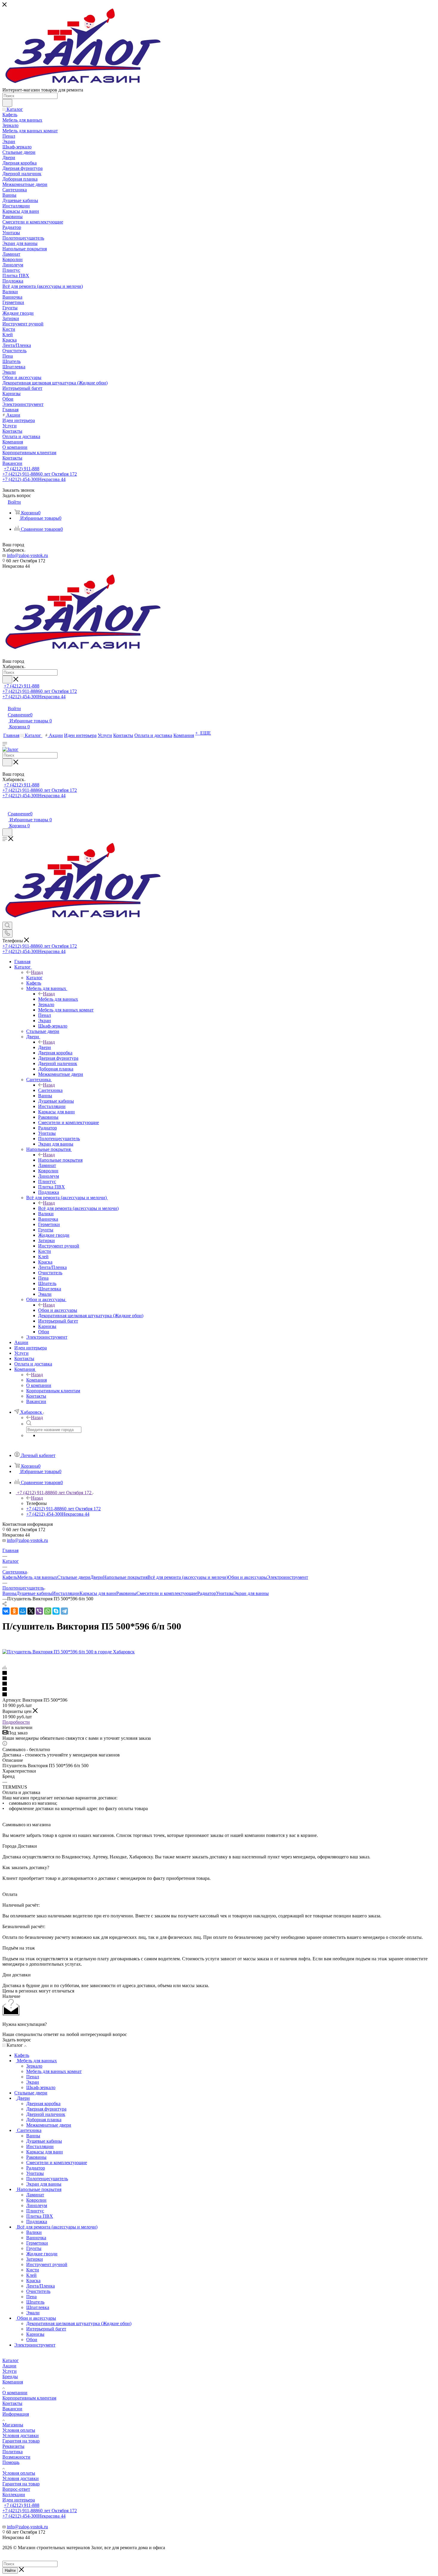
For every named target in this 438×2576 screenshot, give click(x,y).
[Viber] (39, 1611)
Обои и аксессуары (58, 1310)
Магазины (13, 2425)
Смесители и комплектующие (167, 1593)
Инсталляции (66, 1593)
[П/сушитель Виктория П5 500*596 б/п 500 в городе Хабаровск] (69, 1652)
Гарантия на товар (21, 2441)
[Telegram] (64, 1611)
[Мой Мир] (23, 1611)
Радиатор (207, 1593)
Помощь (11, 2462)
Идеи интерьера (19, 2500)
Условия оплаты (19, 2430)
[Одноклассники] (14, 1611)
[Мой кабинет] (5, 807)
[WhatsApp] (48, 1611)
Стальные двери (74, 1577)
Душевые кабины (34, 1593)
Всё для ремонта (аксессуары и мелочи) (78, 1208)
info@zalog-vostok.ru (27, 555)
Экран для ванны (251, 1593)
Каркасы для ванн (98, 1593)
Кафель (10, 1577)
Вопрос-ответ (16, 2489)
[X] (31, 1611)
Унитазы (225, 1593)
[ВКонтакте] (6, 1611)
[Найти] (7, 103)
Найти (10, 2570)
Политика (13, 2452)
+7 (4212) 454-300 (34, 479)
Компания (36, 1380)
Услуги (10, 2371)
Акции (9, 2366)
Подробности (16, 1722)
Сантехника (50, 1090)
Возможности (16, 2457)
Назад (37, 972)
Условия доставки (21, 2435)
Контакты (12, 2403)
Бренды (10, 2376)
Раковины (126, 1593)
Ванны (9, 1593)
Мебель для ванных (58, 999)
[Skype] (56, 1611)
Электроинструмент (288, 1577)
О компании (15, 2393)
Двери (45, 1047)
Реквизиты (13, 2446)
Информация (16, 2414)
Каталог (34, 978)
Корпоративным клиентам (29, 2398)
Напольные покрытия (60, 1160)
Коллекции (14, 2494)
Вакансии (12, 2409)
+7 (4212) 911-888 (22, 469)
